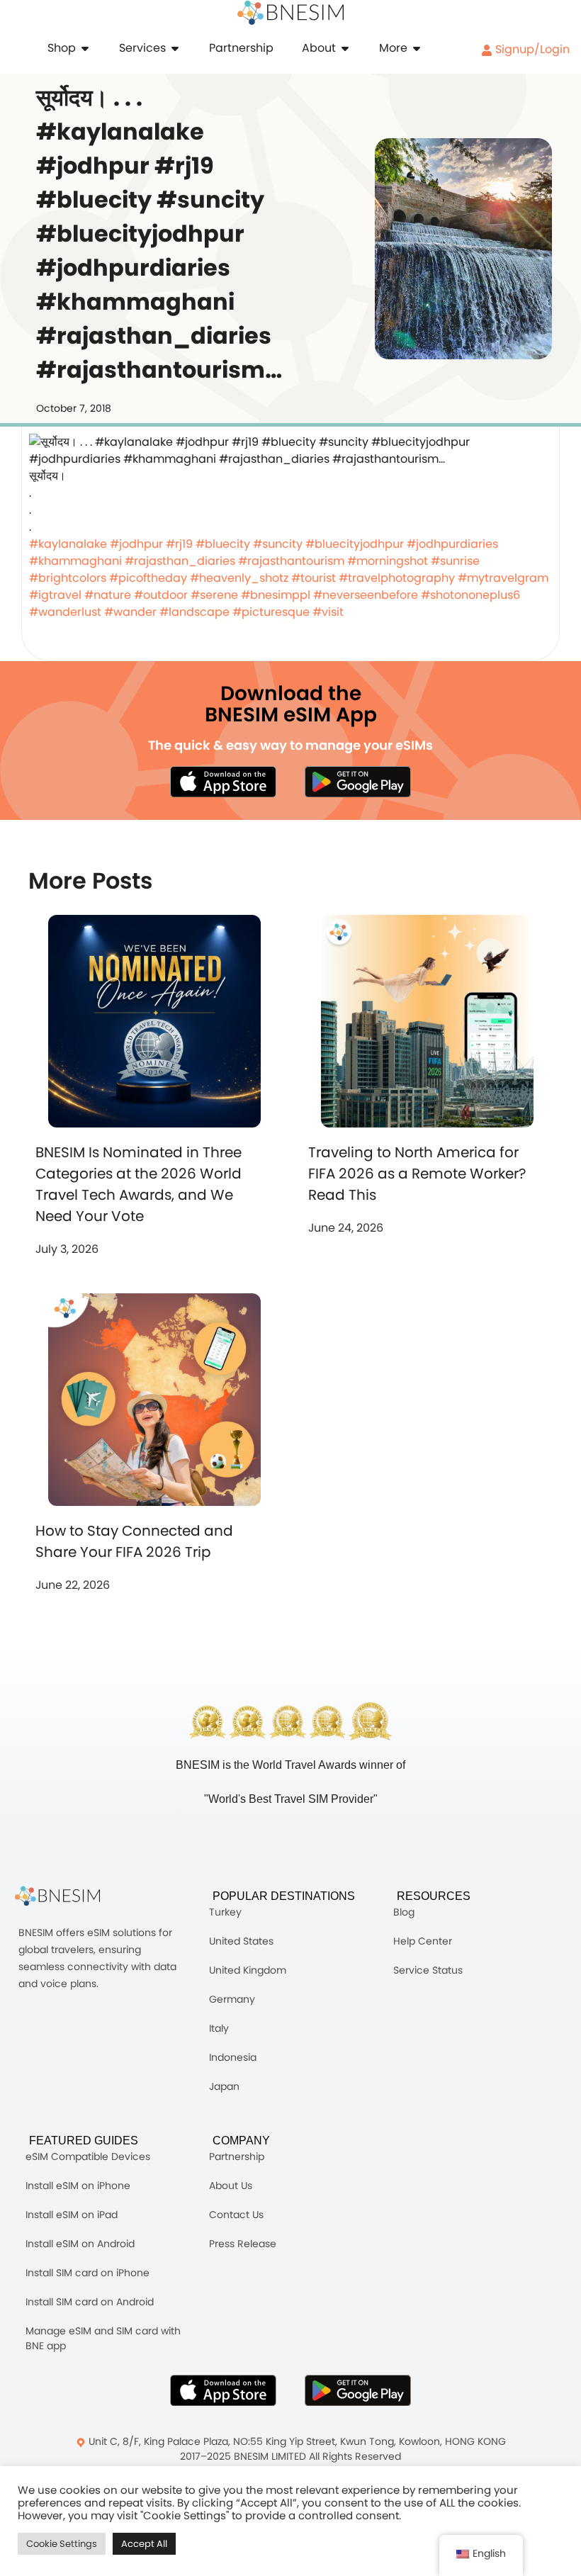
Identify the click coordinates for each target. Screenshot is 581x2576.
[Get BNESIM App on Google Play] (358, 2390)
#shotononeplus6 (470, 595)
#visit (328, 612)
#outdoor (161, 595)
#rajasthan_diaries (180, 561)
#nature (108, 595)
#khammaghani (75, 561)
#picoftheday (148, 578)
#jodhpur (136, 544)
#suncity (278, 544)
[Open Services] (175, 48)
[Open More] (417, 48)
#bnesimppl (276, 595)
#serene (214, 595)
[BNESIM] (68, 1896)
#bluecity (223, 544)
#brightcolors (68, 578)
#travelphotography (397, 578)
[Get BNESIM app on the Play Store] (358, 782)
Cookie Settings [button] (62, 2544)
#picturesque (271, 612)
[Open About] (345, 48)
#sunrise (455, 561)
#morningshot (388, 561)
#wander (130, 612)
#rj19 (179, 544)
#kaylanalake (68, 544)
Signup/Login (531, 49)
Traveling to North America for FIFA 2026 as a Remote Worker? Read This (417, 1174)
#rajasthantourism (291, 561)
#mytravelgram (503, 578)
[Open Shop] (85, 48)
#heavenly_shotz (239, 578)
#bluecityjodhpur (355, 544)
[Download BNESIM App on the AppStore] (223, 2390)
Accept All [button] (144, 2544)
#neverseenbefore (366, 595)
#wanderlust (65, 612)
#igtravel (55, 595)
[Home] (290, 13)
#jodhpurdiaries (452, 544)
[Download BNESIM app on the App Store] (223, 782)
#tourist (314, 578)
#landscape (194, 612)
